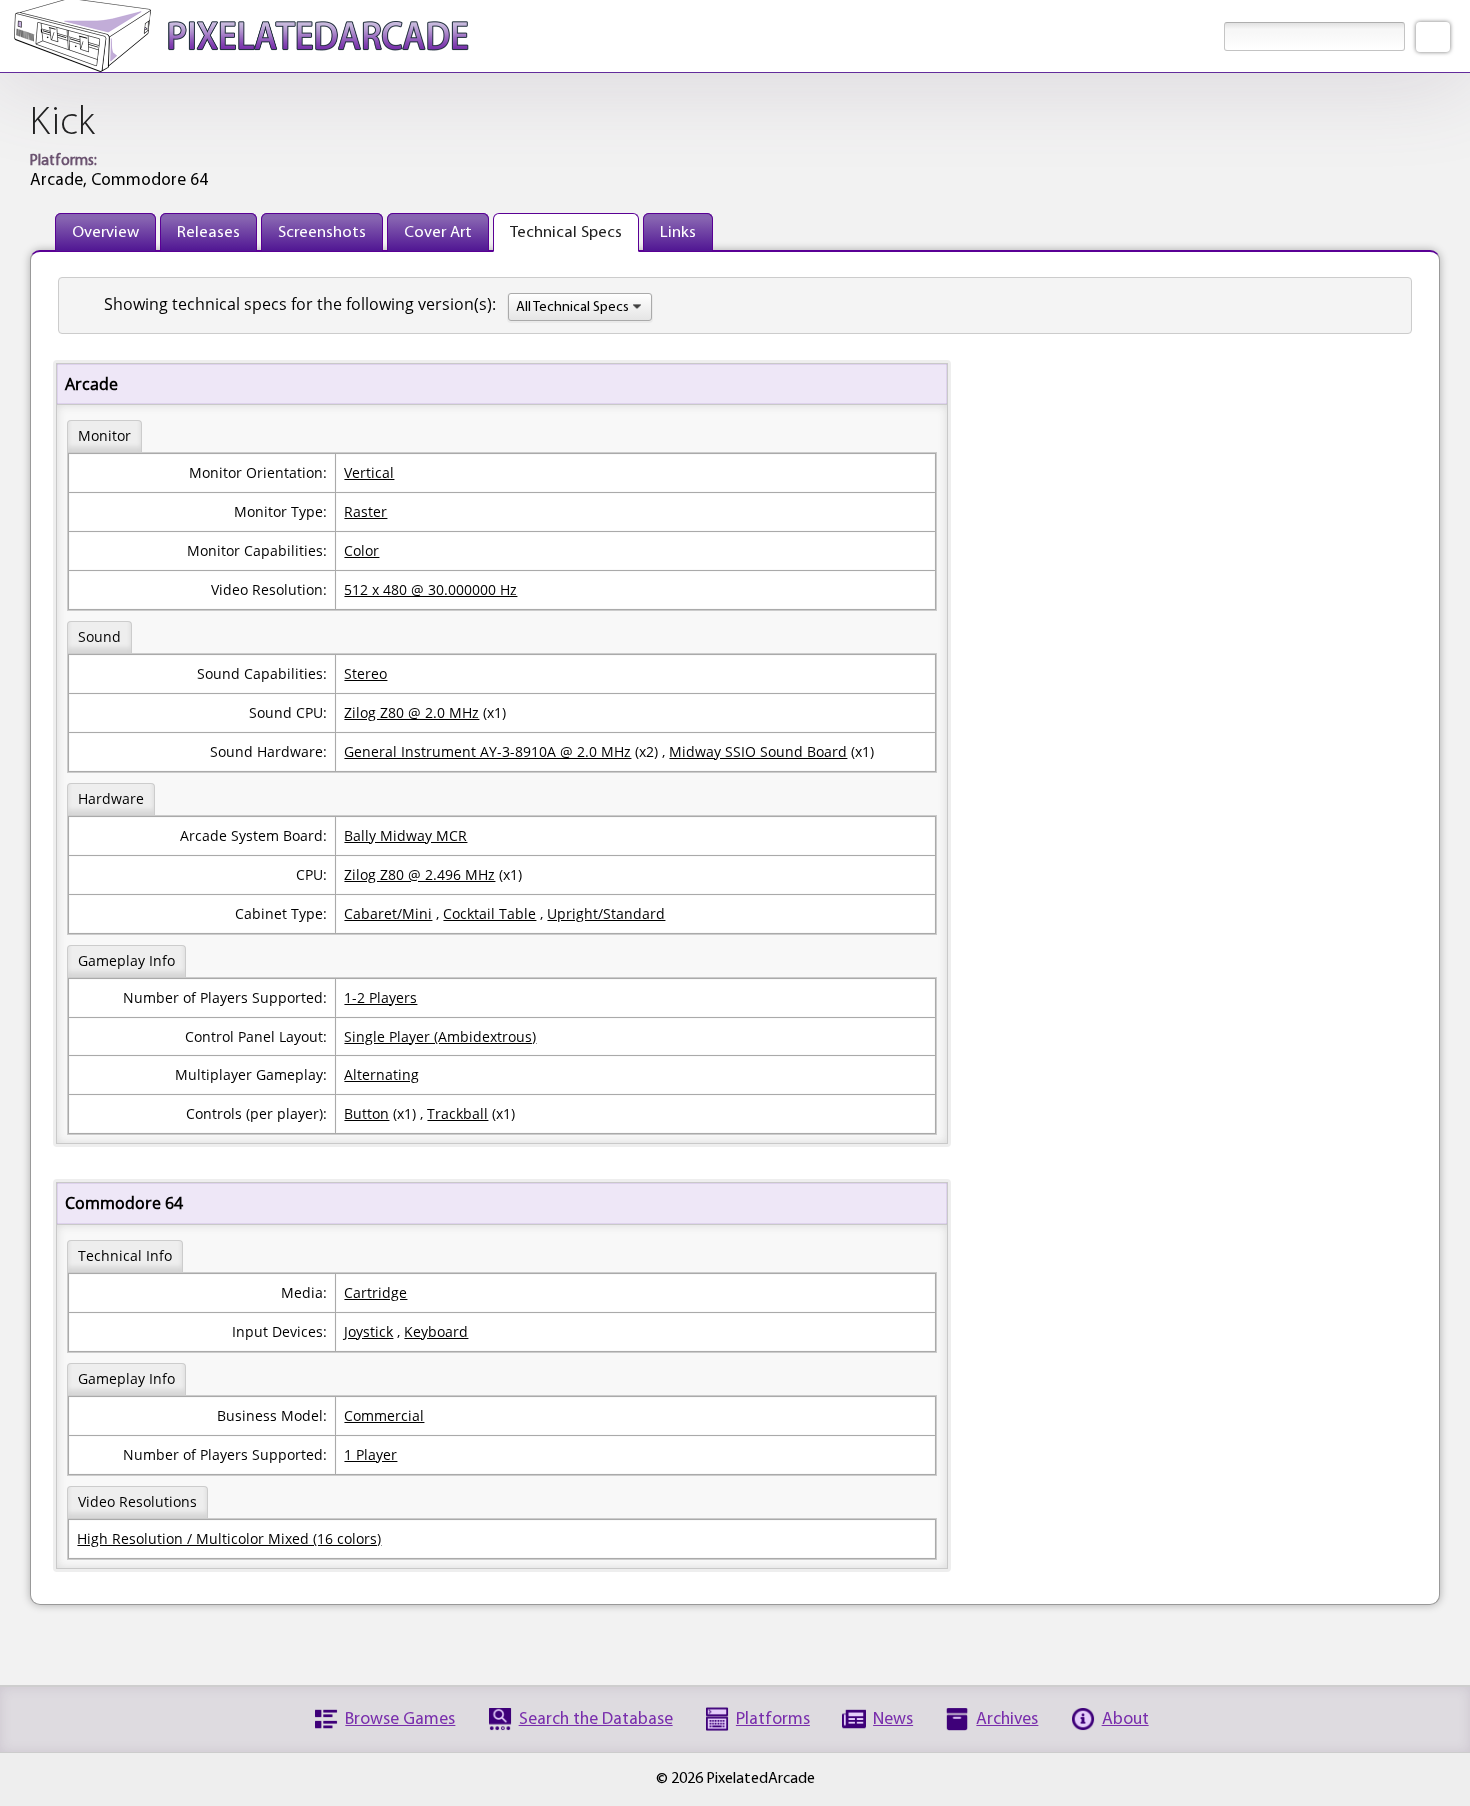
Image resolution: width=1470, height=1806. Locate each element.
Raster (365, 511)
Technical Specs (566, 232)
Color (361, 550)
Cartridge (375, 1292)
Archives (1007, 1719)
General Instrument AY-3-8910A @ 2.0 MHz (487, 751)
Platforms (773, 1719)
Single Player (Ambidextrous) (440, 1036)
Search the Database (596, 1719)
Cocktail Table (489, 913)
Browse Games (400, 1719)
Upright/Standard (606, 913)
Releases (208, 232)
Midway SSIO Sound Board (758, 751)
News (893, 1719)
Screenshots (322, 232)
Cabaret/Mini (388, 913)
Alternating (381, 1074)
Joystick (368, 1331)
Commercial (384, 1415)
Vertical (369, 472)
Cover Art (438, 232)
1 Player (370, 1454)
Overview (105, 232)
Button (366, 1113)
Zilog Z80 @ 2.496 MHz (419, 874)
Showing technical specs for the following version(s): (300, 304)
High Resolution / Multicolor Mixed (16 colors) (229, 1538)
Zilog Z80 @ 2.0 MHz (411, 712)
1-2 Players (380, 997)
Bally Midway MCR (405, 835)
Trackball (457, 1113)
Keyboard (436, 1331)
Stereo (365, 673)
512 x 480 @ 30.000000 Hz (430, 589)
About (1125, 1719)
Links (678, 232)
